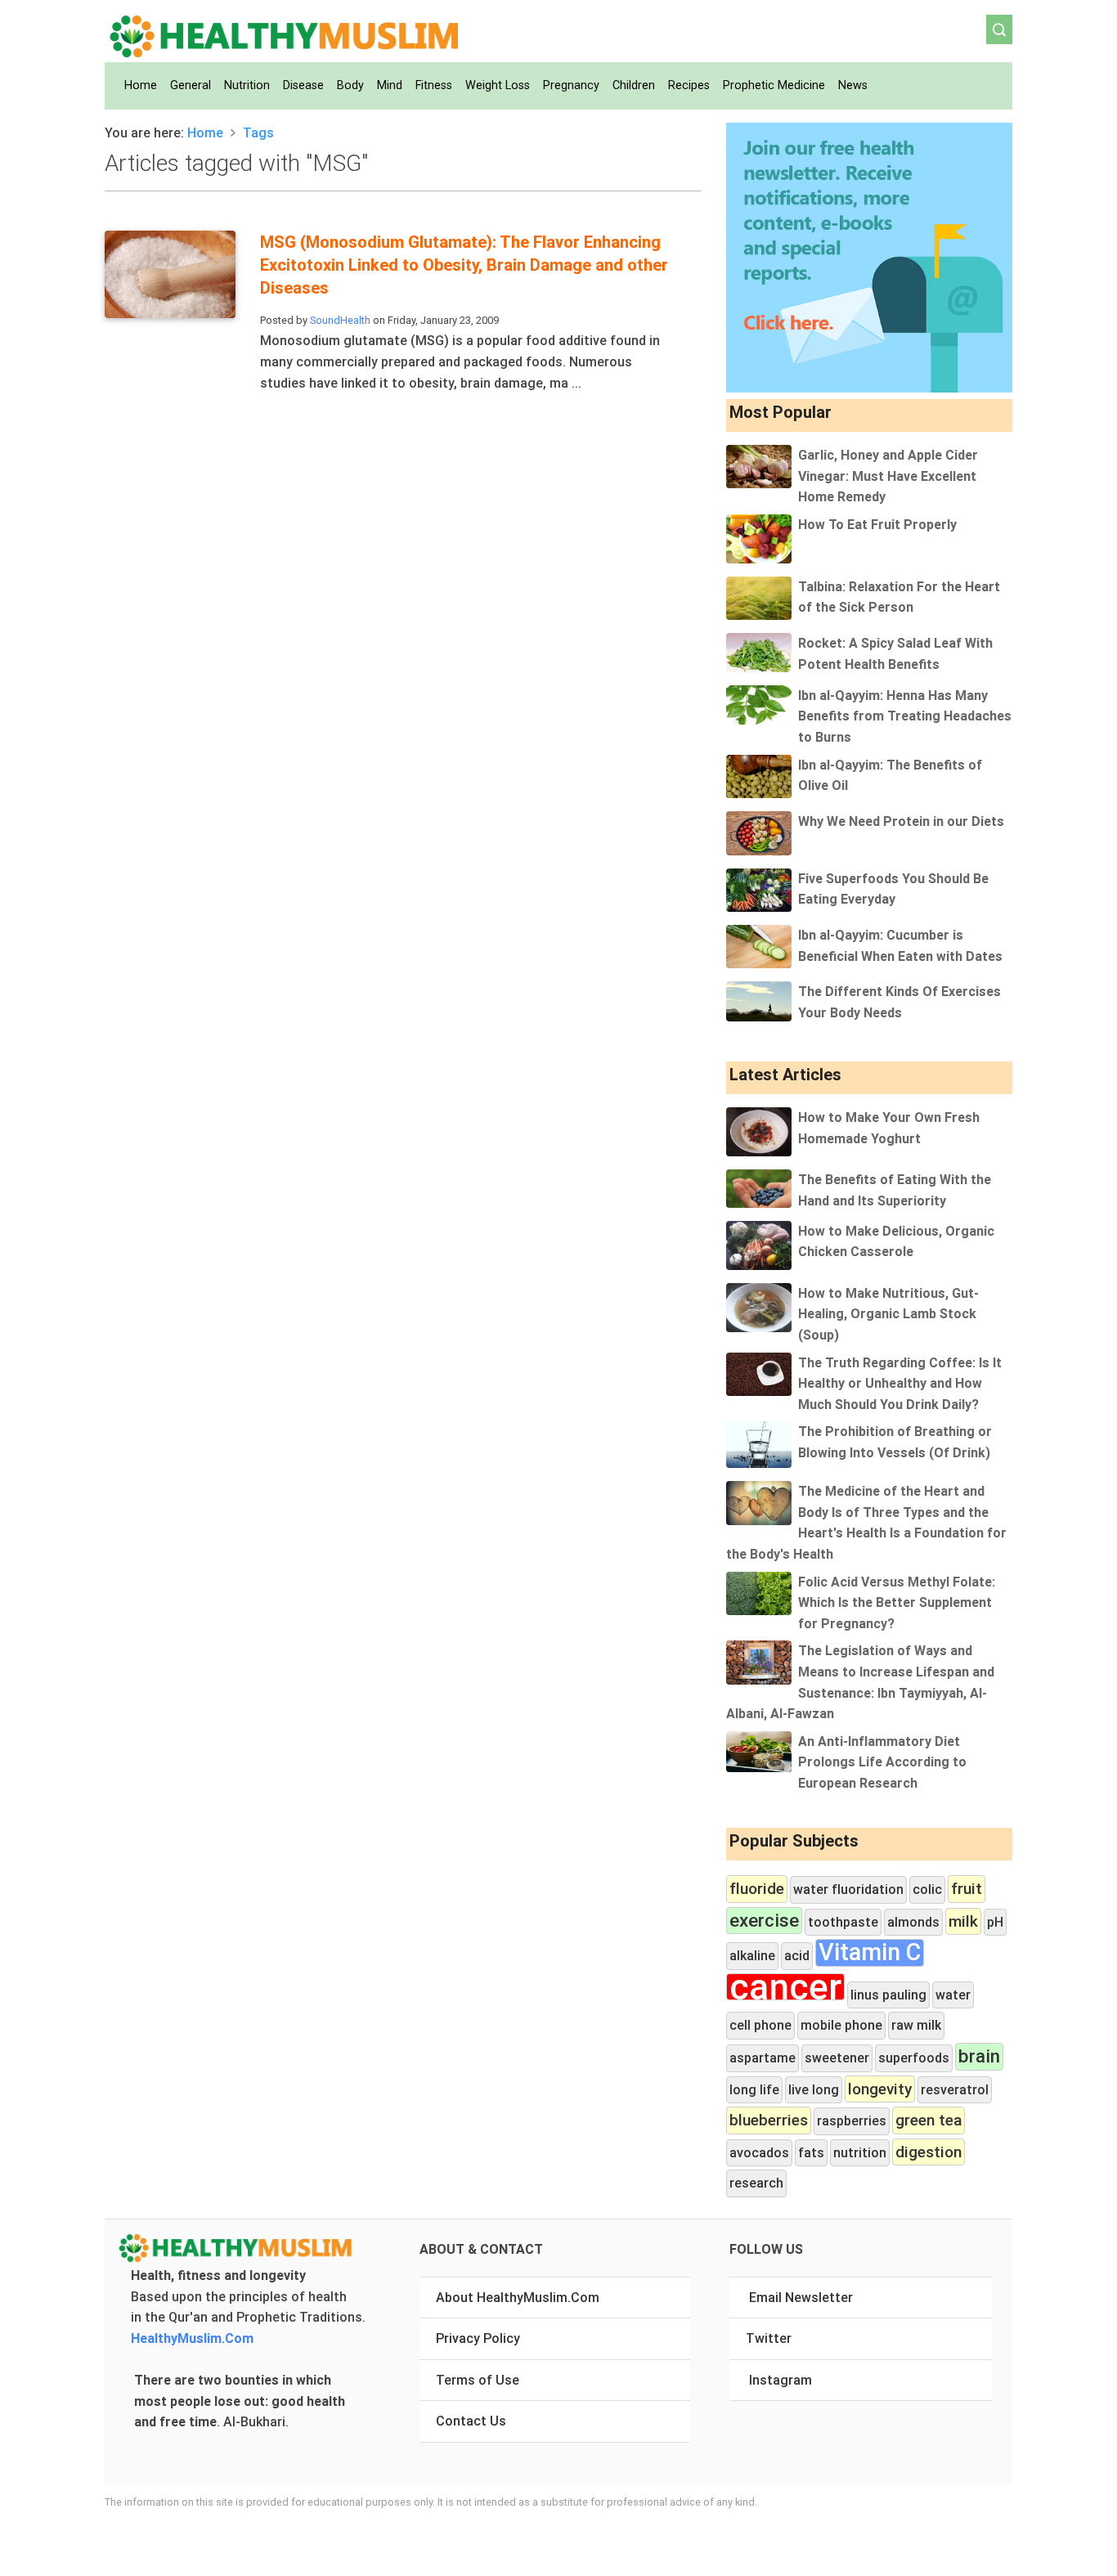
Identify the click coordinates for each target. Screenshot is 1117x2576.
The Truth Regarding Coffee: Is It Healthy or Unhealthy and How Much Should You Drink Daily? (900, 1383)
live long (814, 2089)
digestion (929, 2152)
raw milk (916, 2025)
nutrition (860, 2152)
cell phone (760, 2025)
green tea (929, 2120)
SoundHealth (340, 320)
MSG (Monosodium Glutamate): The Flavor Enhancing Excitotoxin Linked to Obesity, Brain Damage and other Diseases (464, 265)
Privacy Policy (478, 2338)
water (953, 1995)
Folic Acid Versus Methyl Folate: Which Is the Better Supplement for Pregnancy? (897, 1602)
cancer (785, 1987)
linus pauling (888, 1995)
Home (205, 132)
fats (811, 2152)
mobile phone (841, 2025)
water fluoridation (848, 1889)
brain (979, 2056)
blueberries (769, 2120)
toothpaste (843, 1922)
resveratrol (955, 2089)
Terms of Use (478, 2380)
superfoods (914, 2058)
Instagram (781, 2380)
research (756, 2183)
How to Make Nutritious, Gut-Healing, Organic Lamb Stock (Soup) (888, 1314)
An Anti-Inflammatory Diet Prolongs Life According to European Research (882, 1762)
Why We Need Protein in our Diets (901, 821)
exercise (764, 1921)
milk (963, 1921)
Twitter (769, 2338)
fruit (967, 1888)
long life (754, 2089)
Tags (258, 132)
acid (797, 1955)
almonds (913, 1922)
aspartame (763, 2058)
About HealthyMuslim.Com (518, 2297)
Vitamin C (870, 1953)
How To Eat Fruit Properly (877, 524)
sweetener (837, 2058)
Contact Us (471, 2421)
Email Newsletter (801, 2297)
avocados (759, 2152)
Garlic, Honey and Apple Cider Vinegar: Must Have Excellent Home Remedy (888, 476)
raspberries (852, 2120)
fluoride (757, 1888)
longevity (880, 2089)
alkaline (752, 1955)
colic (927, 1889)
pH (995, 1922)
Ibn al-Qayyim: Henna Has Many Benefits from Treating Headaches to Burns (905, 716)
